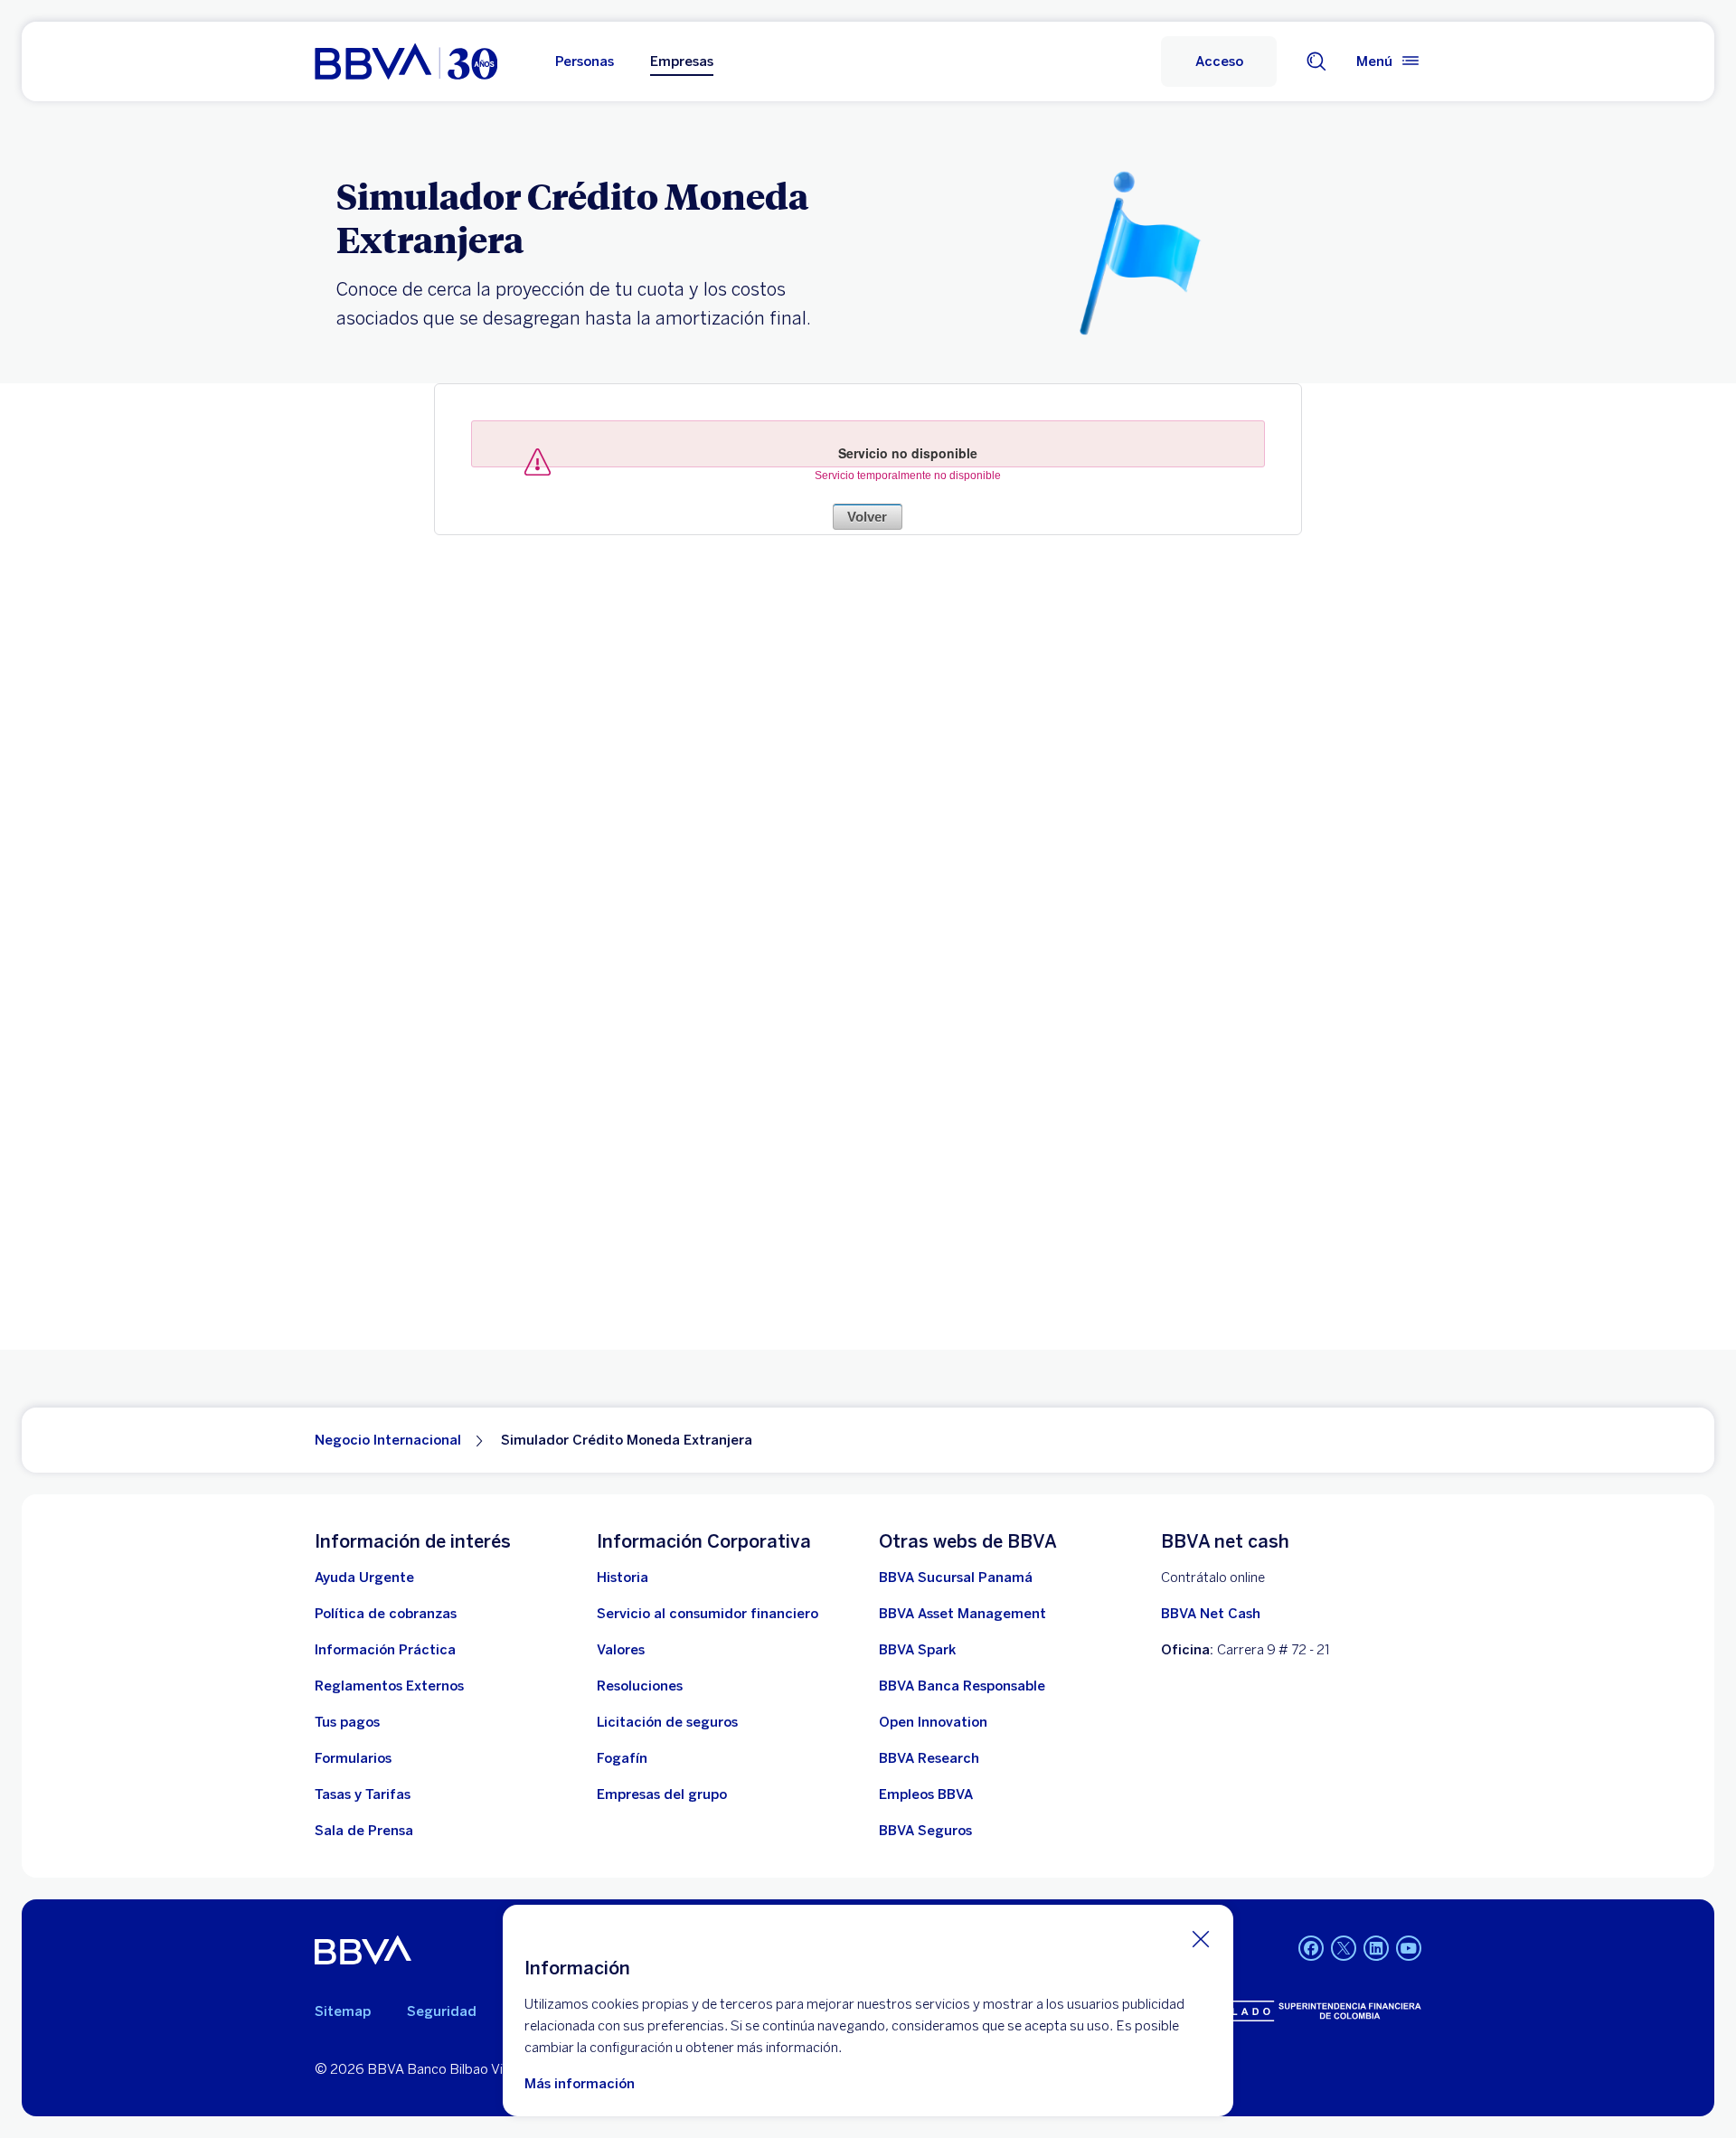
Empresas (682, 61)
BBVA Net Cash (1211, 1614)
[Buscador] (1316, 61)
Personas (585, 61)
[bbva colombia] (406, 61)
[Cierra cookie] (1201, 1938)
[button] (1219, 61)
